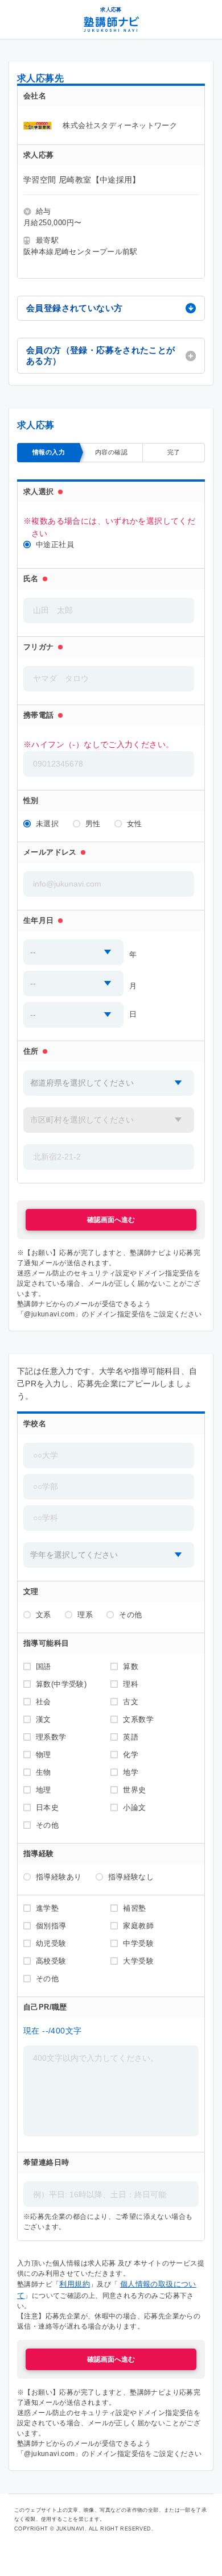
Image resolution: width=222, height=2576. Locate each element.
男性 (93, 824)
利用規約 (75, 2284)
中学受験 (138, 1943)
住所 (31, 1051)
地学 (131, 1772)
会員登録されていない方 (74, 308)
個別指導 (51, 1926)
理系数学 (51, 1737)
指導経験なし (131, 1877)
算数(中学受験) (61, 1684)
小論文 (134, 1807)
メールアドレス (50, 852)
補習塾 (134, 1908)
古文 (131, 1702)
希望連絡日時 (46, 2162)
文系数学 (138, 1719)
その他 (130, 1615)
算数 (131, 1666)
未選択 (47, 824)
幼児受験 (51, 1943)
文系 (44, 1615)
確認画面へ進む (111, 1220)
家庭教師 (138, 1926)
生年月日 (39, 920)
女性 (135, 824)
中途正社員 (55, 544)
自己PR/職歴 (45, 2007)
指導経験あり (59, 1877)
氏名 (31, 579)
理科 (131, 1684)
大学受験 (138, 1961)
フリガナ (39, 647)
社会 (44, 1702)
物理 (44, 1755)
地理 (44, 1790)
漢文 (44, 1719)
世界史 (134, 1790)
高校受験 (51, 1961)
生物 (44, 1772)
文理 (31, 1591)
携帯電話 (39, 715)
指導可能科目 (46, 1643)
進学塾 (47, 1908)
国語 (44, 1666)
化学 (131, 1755)
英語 (131, 1737)
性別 (31, 800)
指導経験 (39, 1854)
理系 (85, 1615)
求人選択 (39, 492)
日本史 (47, 1807)
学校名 (35, 1424)
